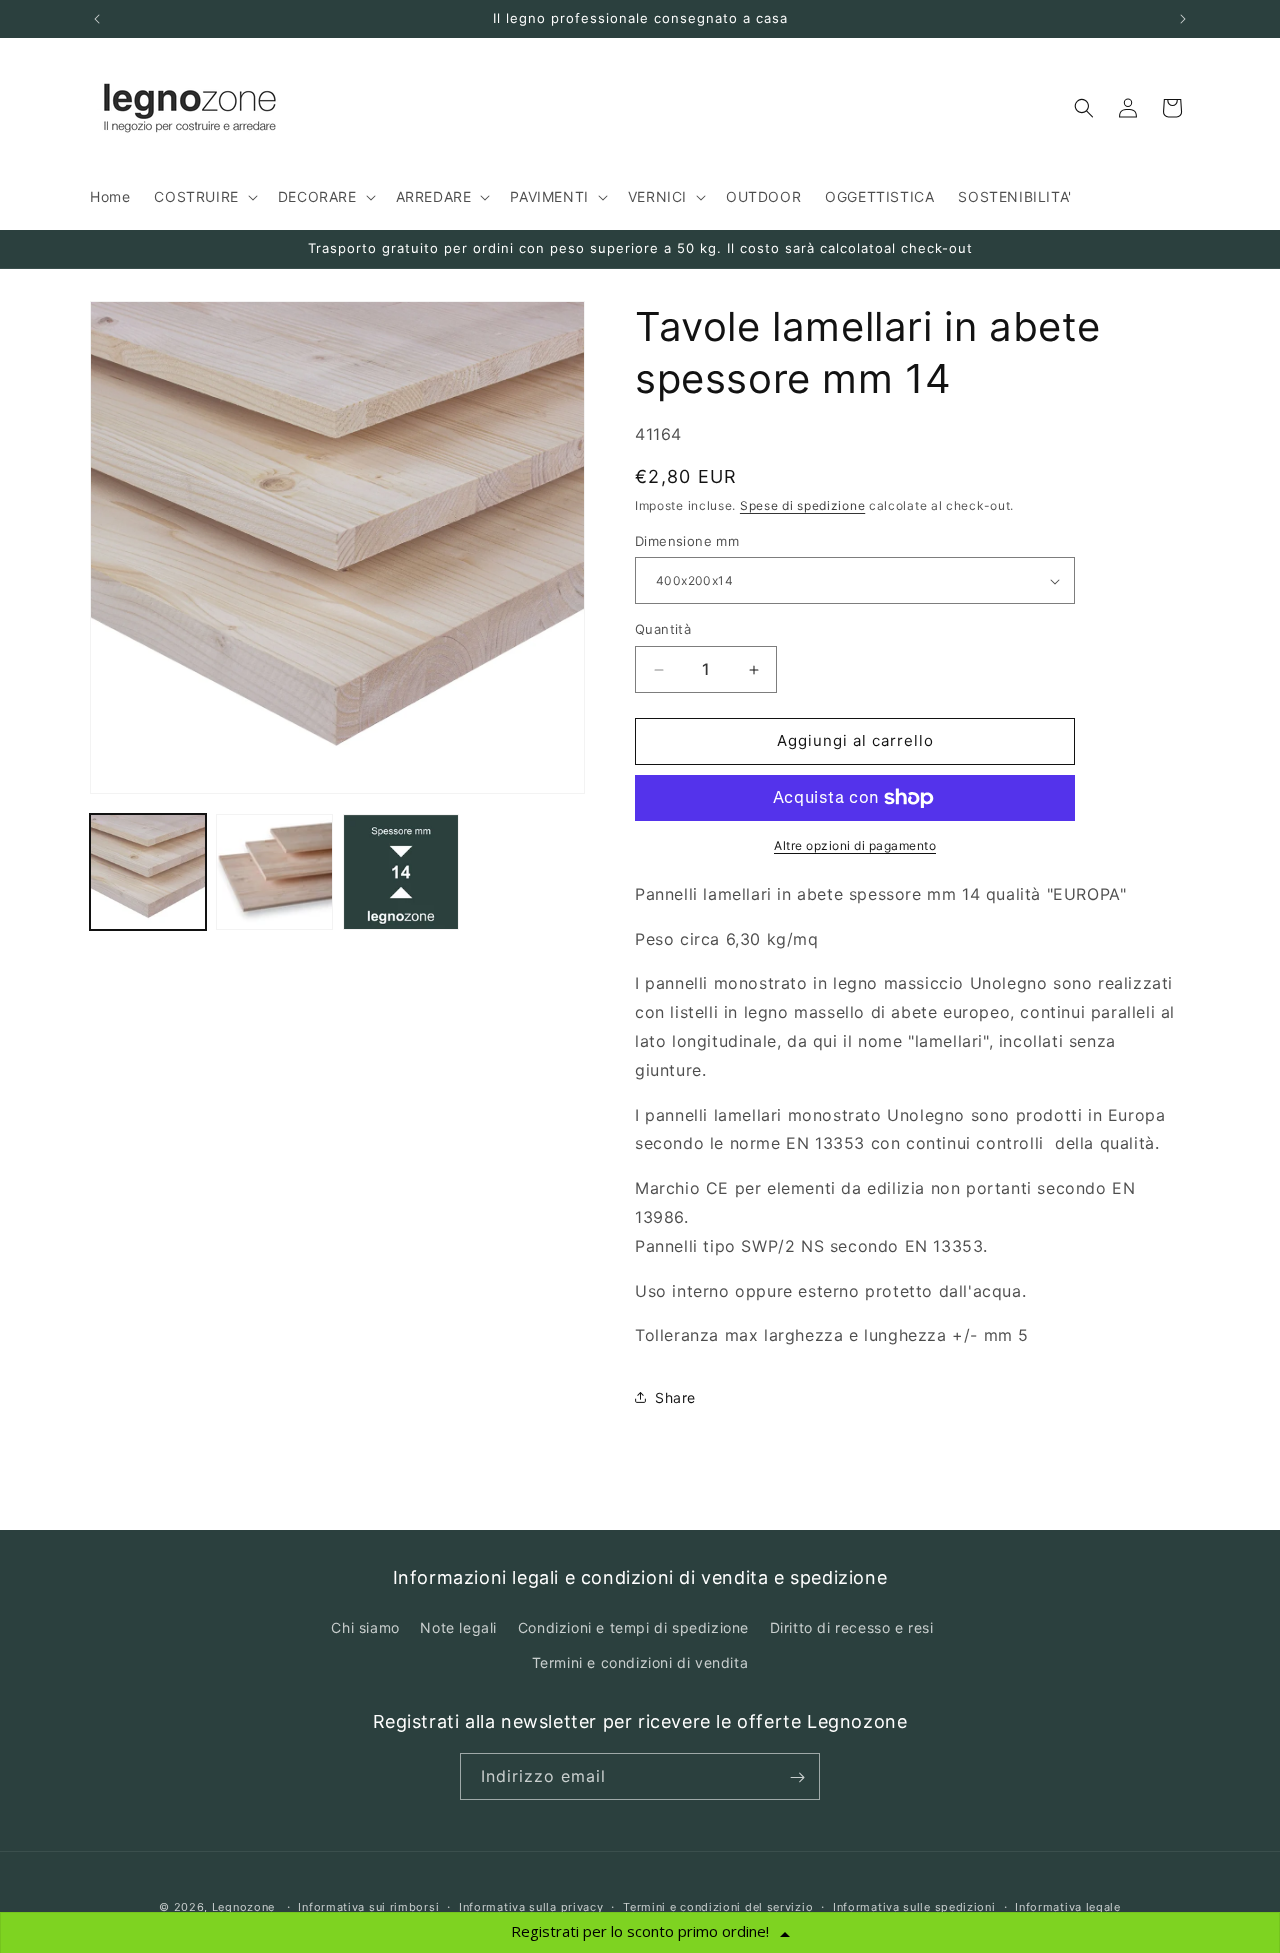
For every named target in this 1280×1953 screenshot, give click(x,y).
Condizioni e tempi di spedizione (633, 1627)
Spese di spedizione (802, 506)
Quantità (663, 630)
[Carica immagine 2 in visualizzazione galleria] (274, 872)
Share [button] (675, 1397)
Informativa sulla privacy (531, 1906)
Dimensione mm (687, 541)
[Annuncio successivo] (1183, 19)
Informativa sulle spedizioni (914, 1906)
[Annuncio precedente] (97, 19)
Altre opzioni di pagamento (855, 845)
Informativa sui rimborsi (368, 1906)
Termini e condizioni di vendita (640, 1662)
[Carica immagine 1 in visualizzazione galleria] (148, 872)
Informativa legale (1068, 1906)
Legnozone (243, 1907)
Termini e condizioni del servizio (718, 1906)
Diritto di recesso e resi (852, 1627)
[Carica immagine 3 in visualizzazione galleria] (401, 872)
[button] (203, 197)
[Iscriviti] (797, 1777)
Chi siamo (365, 1627)
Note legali (458, 1627)
